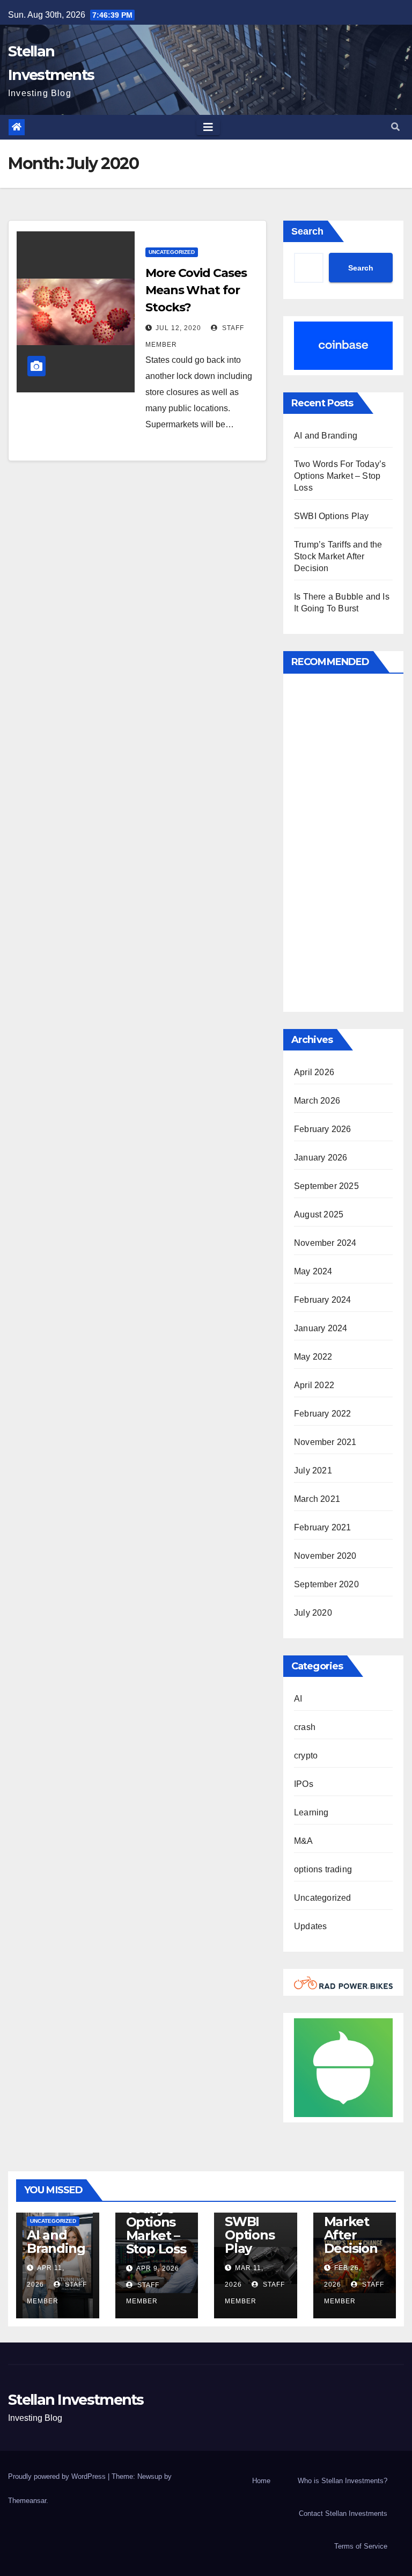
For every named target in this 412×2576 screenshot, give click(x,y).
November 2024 (325, 1243)
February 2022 (323, 1414)
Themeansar (27, 2501)
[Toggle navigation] (208, 127)
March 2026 (317, 1101)
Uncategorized (172, 252)
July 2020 (313, 1613)
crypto (306, 1756)
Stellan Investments (76, 2400)
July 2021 (313, 1471)
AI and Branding (326, 436)
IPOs (304, 1784)
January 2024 (321, 1328)
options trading (323, 1869)
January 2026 (321, 1158)
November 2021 (325, 1442)
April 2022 (314, 1385)
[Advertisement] (343, 845)
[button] (395, 127)
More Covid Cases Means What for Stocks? (196, 290)
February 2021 (323, 1527)
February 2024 (323, 1300)
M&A (304, 1841)
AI (298, 1699)
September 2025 (326, 1186)
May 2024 (313, 1271)
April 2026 (314, 1072)
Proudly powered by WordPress (58, 2476)
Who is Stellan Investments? (343, 2481)
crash (305, 1727)
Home (261, 2481)
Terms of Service (361, 2546)
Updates (310, 1926)
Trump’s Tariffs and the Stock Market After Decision (338, 556)
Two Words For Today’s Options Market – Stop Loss (340, 476)
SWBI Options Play (331, 516)
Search (307, 231)
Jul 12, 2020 (178, 328)
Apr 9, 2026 (158, 2268)
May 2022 (313, 1357)
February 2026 (323, 1129)
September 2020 (326, 1584)
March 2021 (317, 1499)
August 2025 (319, 1214)
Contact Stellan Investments (343, 2513)
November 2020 (325, 1556)
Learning (311, 1812)
